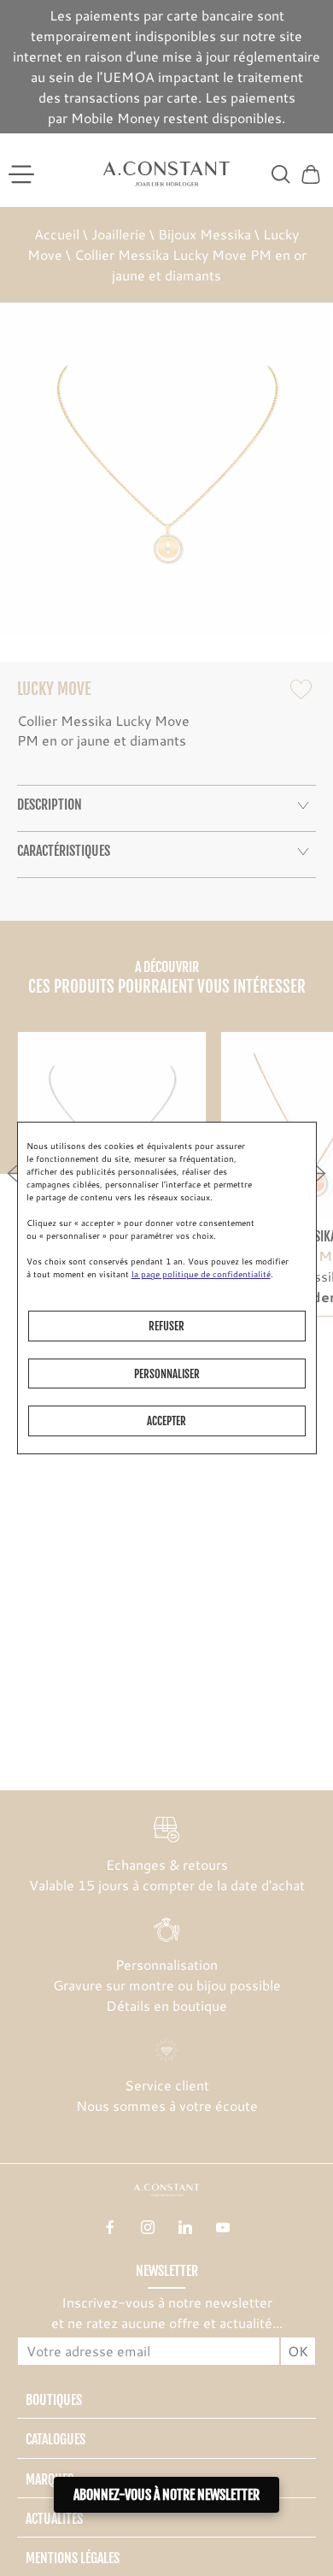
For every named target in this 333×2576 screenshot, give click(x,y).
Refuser (166, 1326)
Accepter (166, 1421)
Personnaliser (167, 1374)
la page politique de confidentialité (201, 1274)
